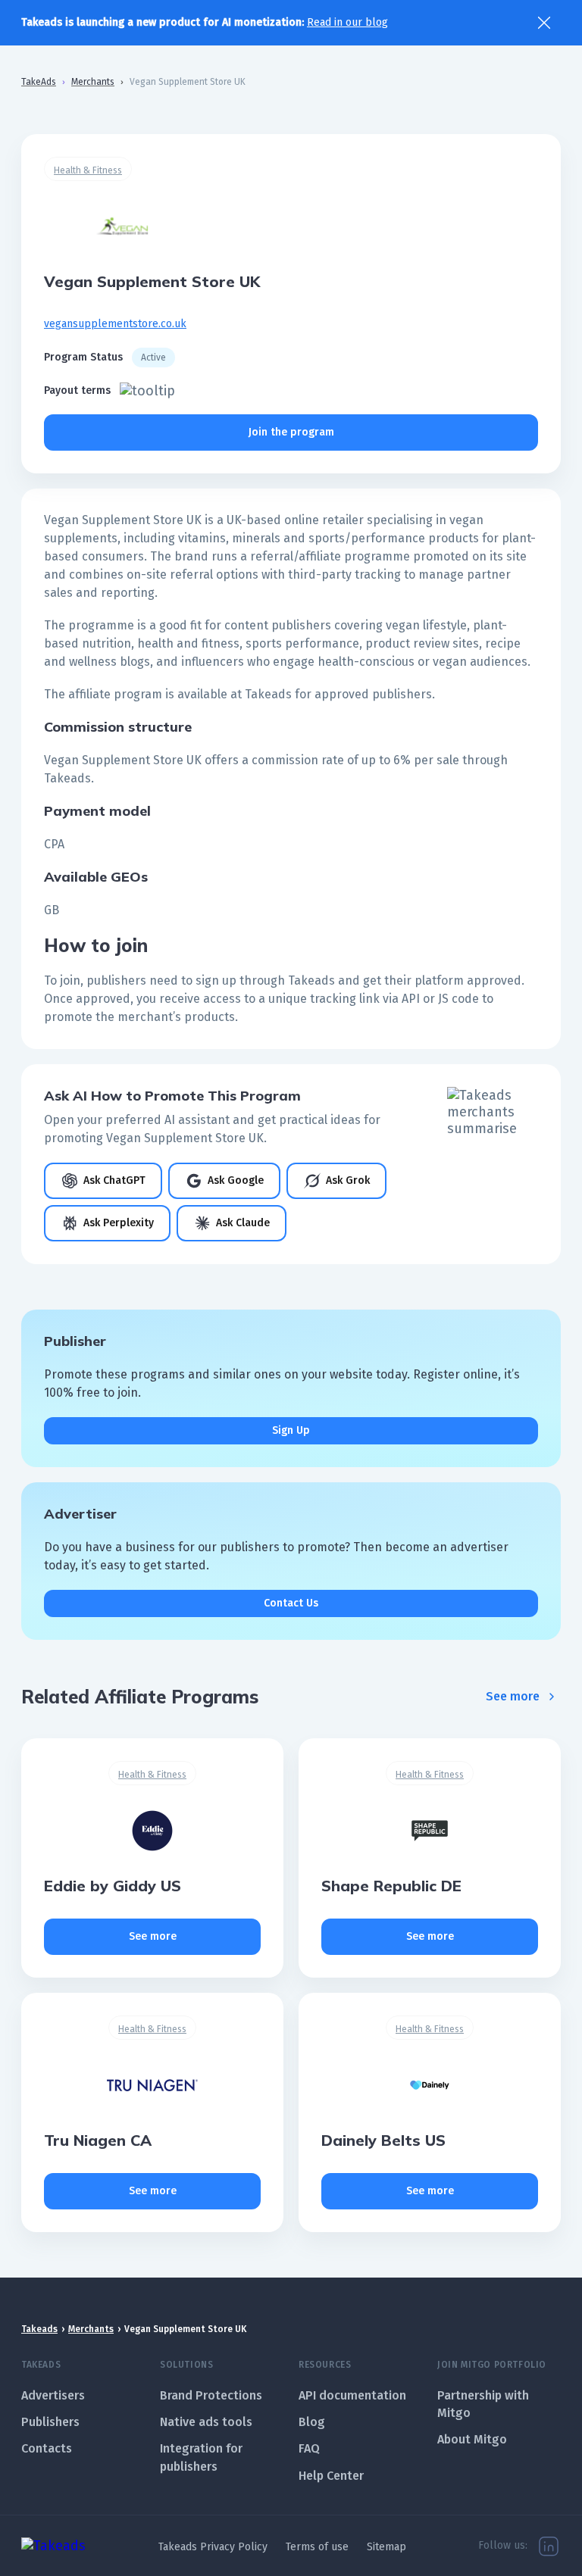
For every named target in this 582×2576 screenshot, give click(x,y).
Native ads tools (206, 2422)
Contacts (47, 2448)
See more (513, 1696)
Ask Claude (243, 1223)
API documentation (352, 2395)
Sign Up (291, 1430)
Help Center (331, 2476)
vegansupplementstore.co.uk (115, 324)
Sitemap (386, 2547)
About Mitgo (472, 2439)
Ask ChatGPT (114, 1180)
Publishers (50, 2422)
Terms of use (317, 2547)
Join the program (291, 432)
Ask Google (236, 1180)
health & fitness (88, 170)
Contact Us (291, 1603)
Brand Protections (211, 2395)
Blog (312, 2422)
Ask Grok (348, 1180)
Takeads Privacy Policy (213, 2547)
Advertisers (53, 2395)
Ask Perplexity (119, 1223)
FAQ (309, 2448)
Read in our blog (347, 22)
